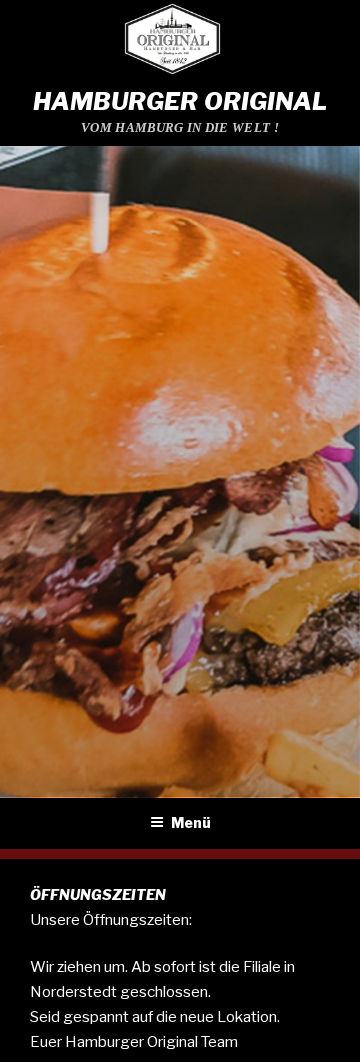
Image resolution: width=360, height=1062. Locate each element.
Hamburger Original (180, 101)
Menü (191, 822)
